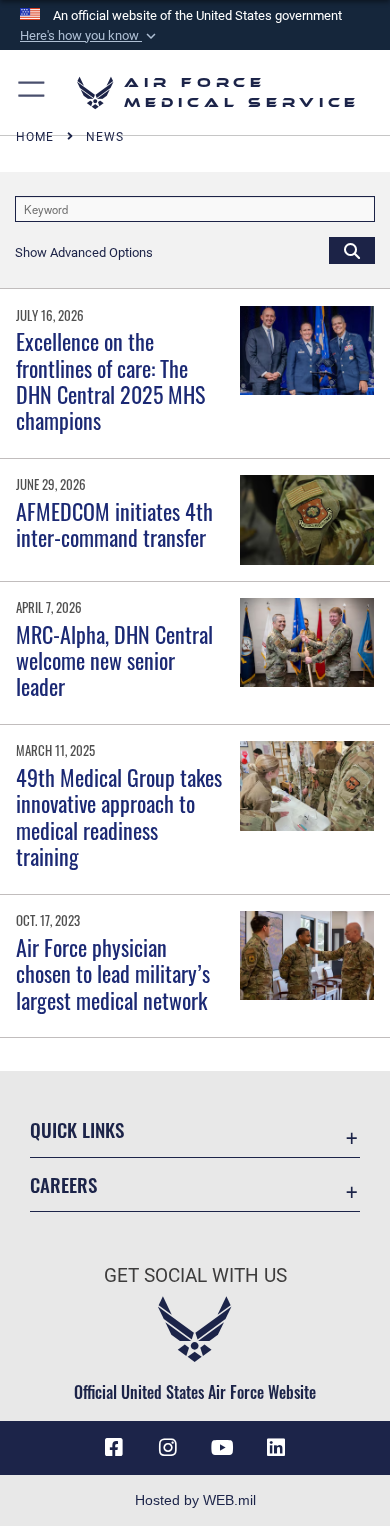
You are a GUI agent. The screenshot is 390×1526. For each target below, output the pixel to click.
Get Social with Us (195, 1275)
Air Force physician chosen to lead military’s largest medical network (113, 973)
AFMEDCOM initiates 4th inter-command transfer (114, 524)
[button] (90, 36)
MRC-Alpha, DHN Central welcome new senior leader (114, 660)
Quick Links (77, 1129)
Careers (63, 1184)
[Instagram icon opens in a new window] (168, 1448)
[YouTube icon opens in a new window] (222, 1448)
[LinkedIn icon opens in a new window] (276, 1448)
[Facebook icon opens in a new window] (114, 1448)
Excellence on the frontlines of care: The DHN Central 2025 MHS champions (110, 380)
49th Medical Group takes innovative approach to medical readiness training (119, 816)
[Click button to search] (352, 250)
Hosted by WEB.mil (195, 1500)
